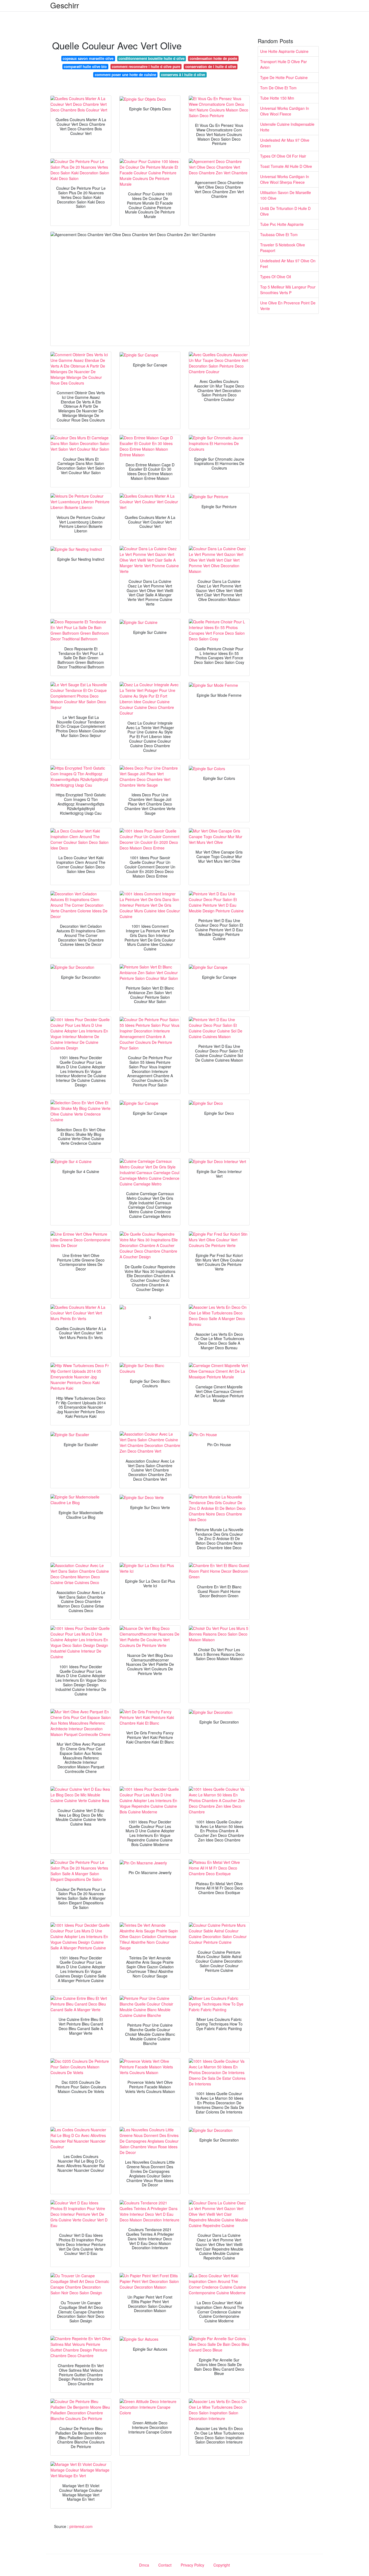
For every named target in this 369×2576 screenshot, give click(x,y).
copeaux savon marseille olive (88, 58)
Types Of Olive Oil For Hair (283, 156)
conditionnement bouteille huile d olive (152, 58)
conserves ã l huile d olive (183, 75)
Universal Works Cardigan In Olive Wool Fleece (285, 111)
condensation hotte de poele (213, 58)
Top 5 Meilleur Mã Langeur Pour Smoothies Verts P (288, 290)
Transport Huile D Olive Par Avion (284, 64)
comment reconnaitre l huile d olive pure (146, 67)
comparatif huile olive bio (85, 67)
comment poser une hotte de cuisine (125, 75)
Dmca (144, 2565)
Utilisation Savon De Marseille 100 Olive (286, 195)
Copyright (222, 2565)
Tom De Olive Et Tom (278, 88)
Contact (165, 2565)
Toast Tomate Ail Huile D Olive (286, 166)
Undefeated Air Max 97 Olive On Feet (288, 264)
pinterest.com (81, 2526)
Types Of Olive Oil (276, 277)
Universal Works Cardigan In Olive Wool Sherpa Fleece (285, 179)
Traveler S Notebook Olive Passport (283, 248)
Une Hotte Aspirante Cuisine (284, 51)
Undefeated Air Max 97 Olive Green (285, 143)
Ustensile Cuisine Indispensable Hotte (287, 127)
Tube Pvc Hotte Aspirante (282, 224)
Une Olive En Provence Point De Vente (288, 306)
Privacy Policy (192, 2565)
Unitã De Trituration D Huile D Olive (285, 211)
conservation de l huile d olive (211, 67)
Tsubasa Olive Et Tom (279, 235)
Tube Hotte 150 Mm (277, 98)
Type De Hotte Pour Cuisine (284, 77)
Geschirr (65, 5)
